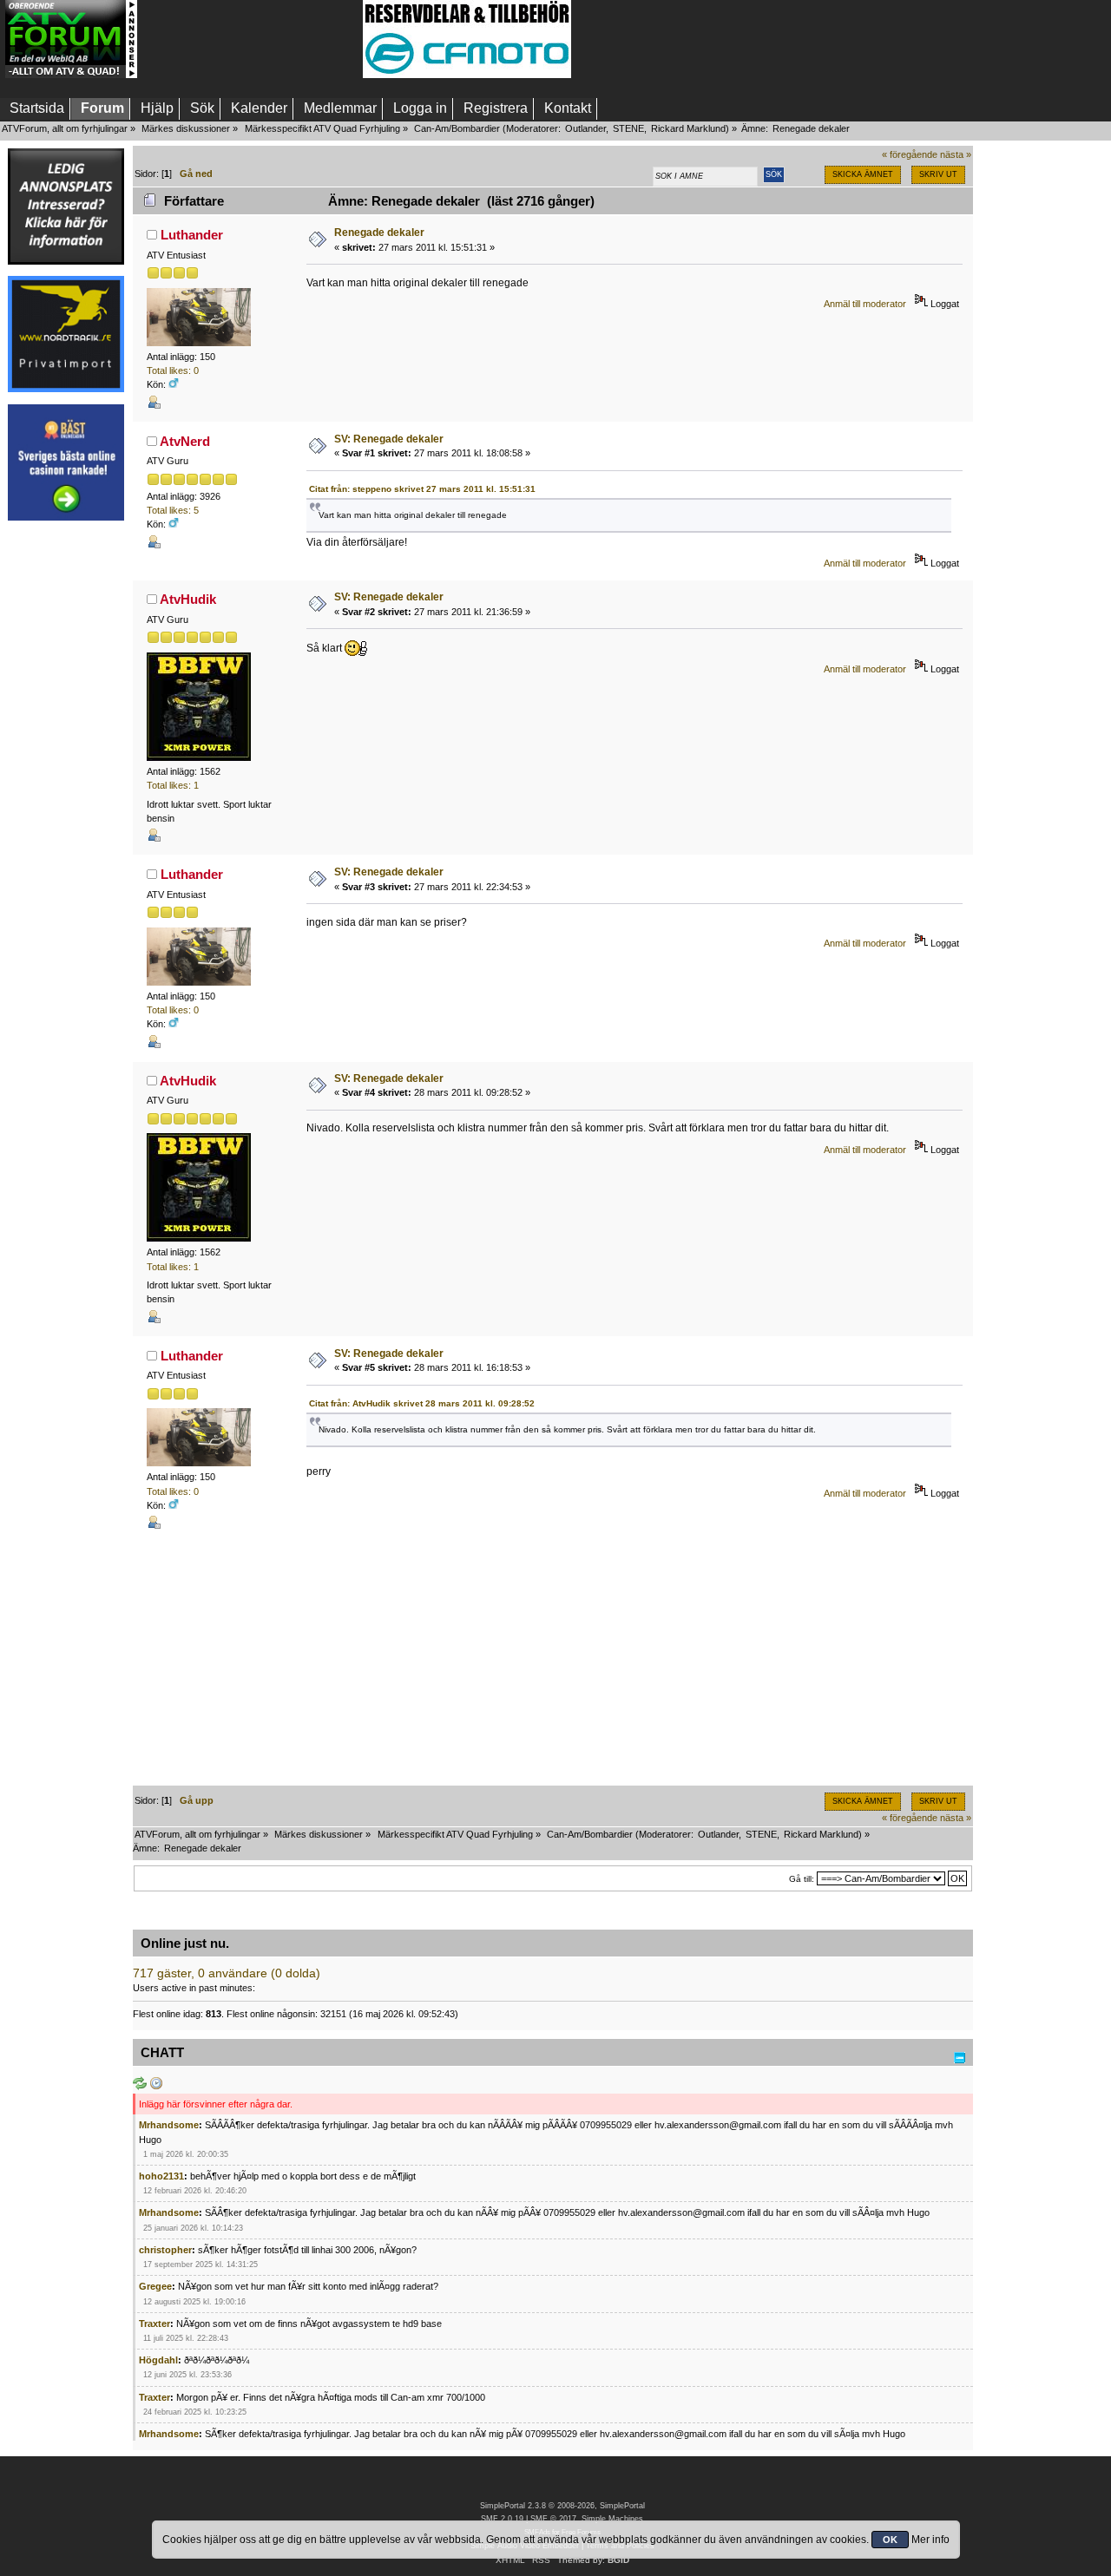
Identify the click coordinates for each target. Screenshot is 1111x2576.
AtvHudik (188, 599)
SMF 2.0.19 (502, 2519)
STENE (628, 128)
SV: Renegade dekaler (389, 439)
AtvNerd (185, 441)
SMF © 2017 (553, 2519)
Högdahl (158, 2360)
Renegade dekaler (379, 233)
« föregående (910, 154)
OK (890, 2540)
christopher (165, 2250)
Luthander (192, 235)
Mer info (930, 2540)
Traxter (154, 2324)
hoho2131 (161, 2176)
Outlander (585, 128)
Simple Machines (612, 2519)
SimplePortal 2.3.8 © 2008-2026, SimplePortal (562, 2506)
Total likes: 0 (173, 370)
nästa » (956, 154)
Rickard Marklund (688, 128)
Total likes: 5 (173, 510)
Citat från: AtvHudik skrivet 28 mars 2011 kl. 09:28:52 (422, 1403)
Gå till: (802, 1879)
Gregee (155, 2286)
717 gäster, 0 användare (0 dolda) (227, 1973)
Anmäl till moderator (865, 304)
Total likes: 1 (173, 785)
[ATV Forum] (71, 75)
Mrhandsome (169, 2125)
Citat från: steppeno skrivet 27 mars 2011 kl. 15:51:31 (422, 489)
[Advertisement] (250, 39)
